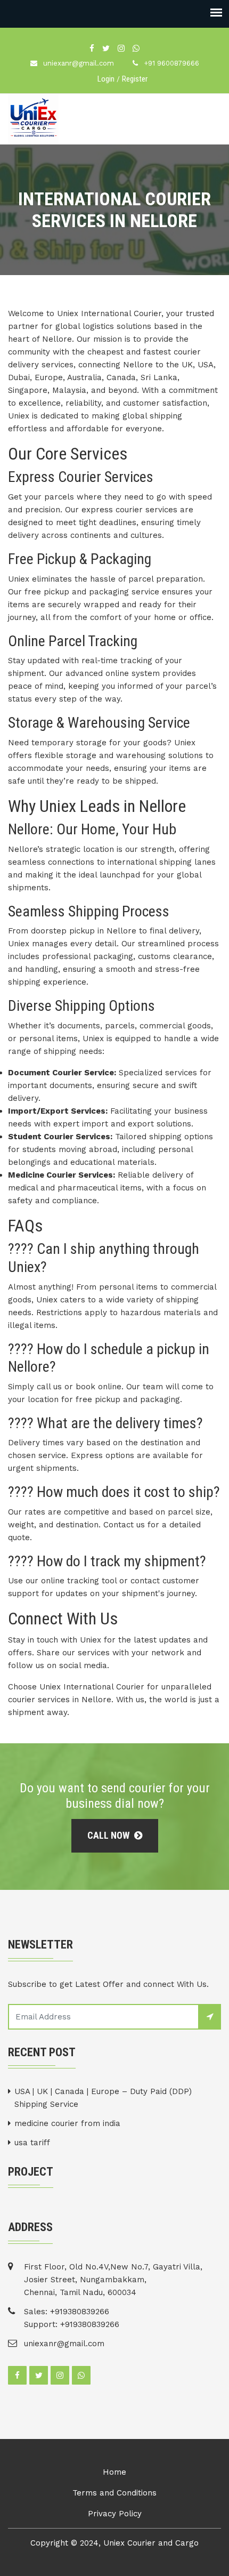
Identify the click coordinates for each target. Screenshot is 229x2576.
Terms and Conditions (114, 2493)
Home (114, 2472)
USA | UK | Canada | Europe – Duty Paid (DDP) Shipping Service (103, 2098)
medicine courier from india (67, 2123)
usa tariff (32, 2143)
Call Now (109, 1835)
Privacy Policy (115, 2514)
